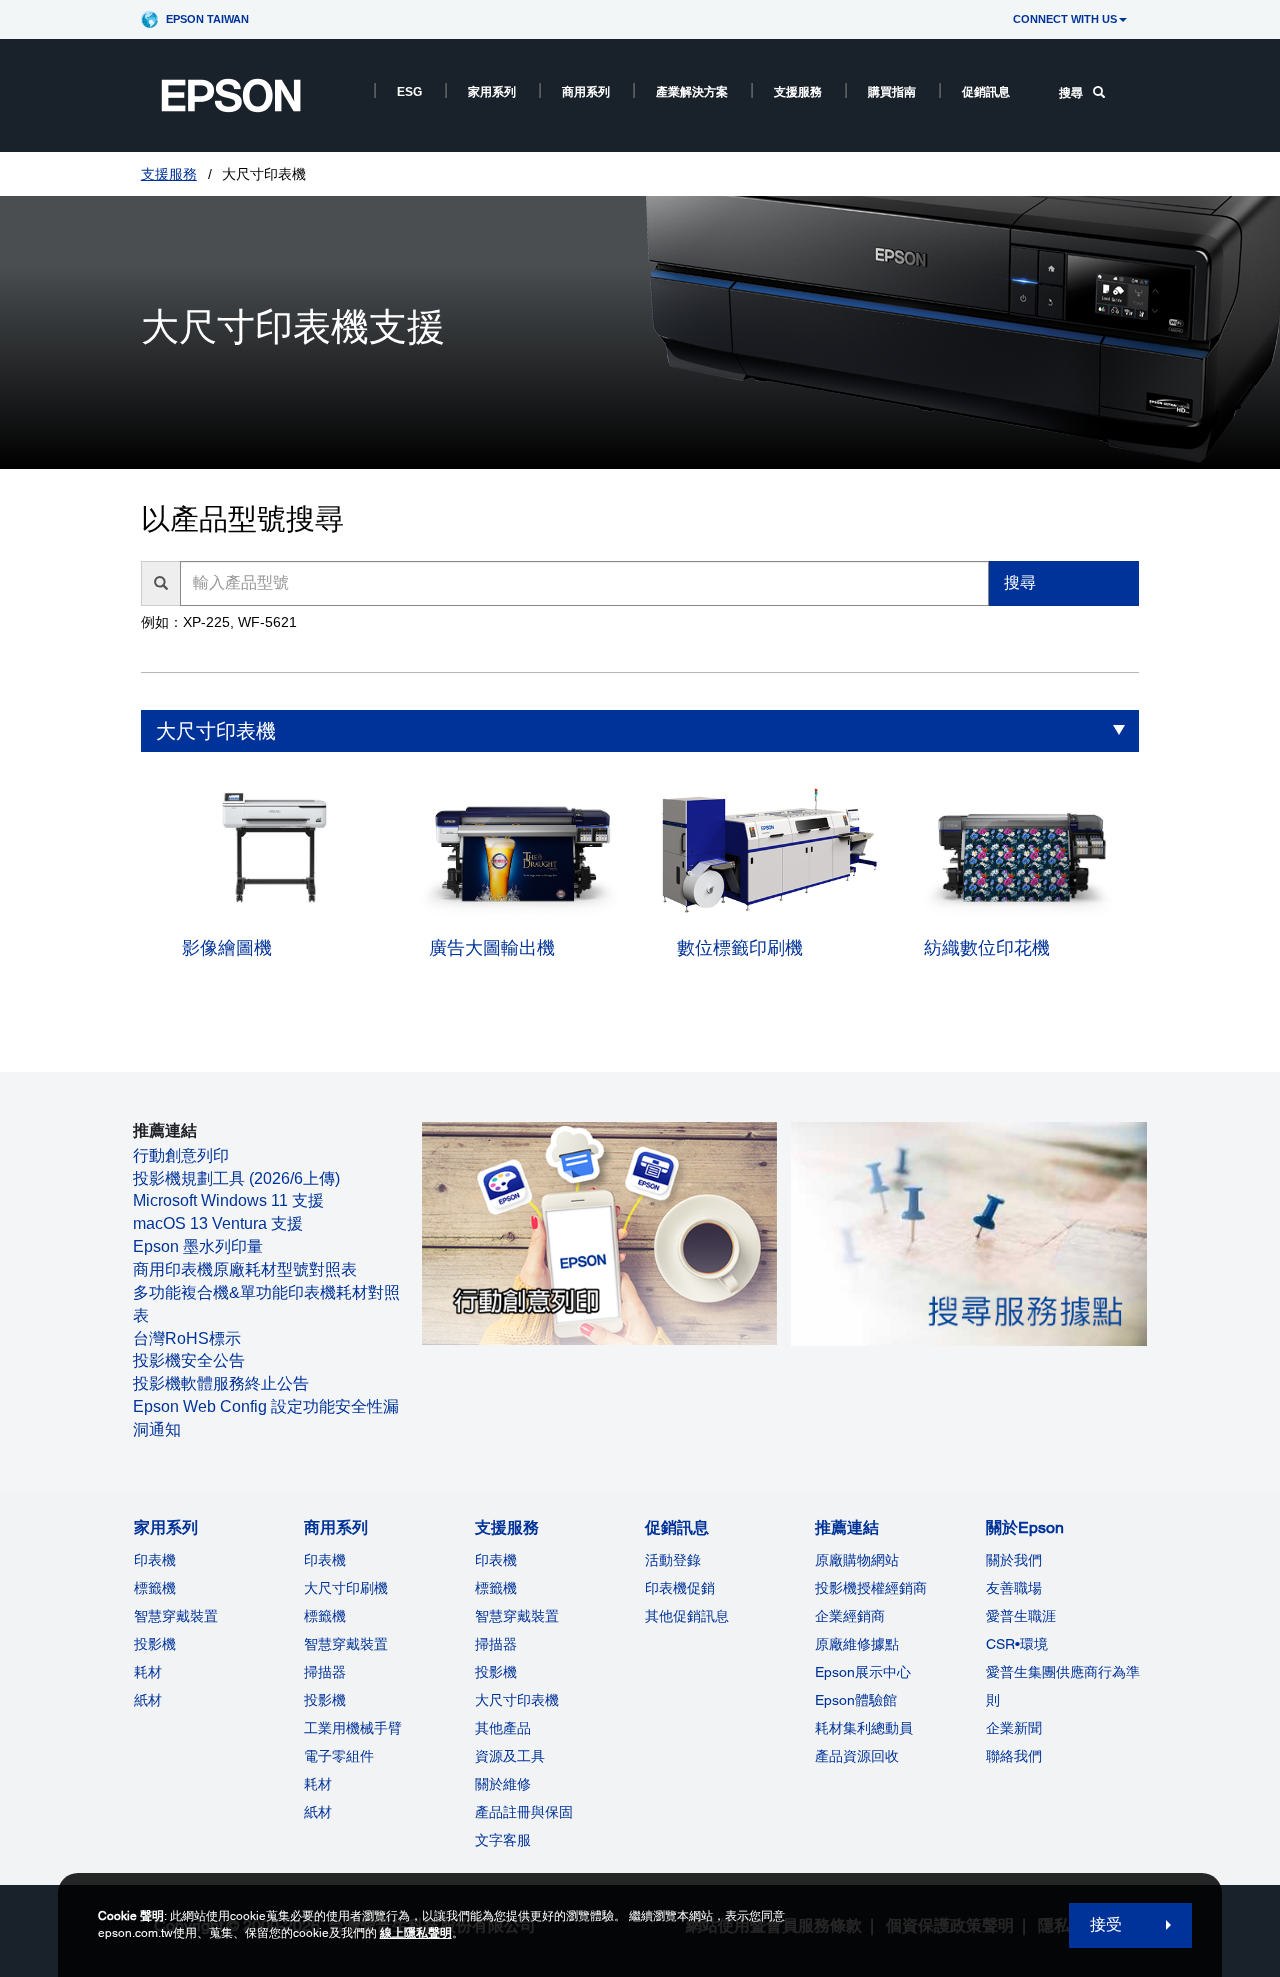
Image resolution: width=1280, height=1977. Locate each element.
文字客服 (503, 1840)
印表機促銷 (680, 1588)
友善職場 (1014, 1588)
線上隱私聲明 (416, 1933)
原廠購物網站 (857, 1560)
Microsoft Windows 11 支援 (228, 1200)
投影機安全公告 (189, 1360)
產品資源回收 (857, 1756)
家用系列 (492, 92)
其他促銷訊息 (687, 1616)
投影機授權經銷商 (871, 1588)
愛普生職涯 (1021, 1616)
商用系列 (586, 92)
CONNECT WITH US (1065, 19)
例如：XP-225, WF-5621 (219, 622)
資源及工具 (510, 1756)
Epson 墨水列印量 (198, 1246)
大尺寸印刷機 (346, 1588)
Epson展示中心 (863, 1672)
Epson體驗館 (856, 1700)
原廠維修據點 (857, 1644)
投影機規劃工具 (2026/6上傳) (236, 1178)
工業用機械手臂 (353, 1728)
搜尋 (1071, 93)
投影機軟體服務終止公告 (221, 1383)
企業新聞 (1014, 1728)
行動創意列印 (181, 1155)
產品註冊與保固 (524, 1812)
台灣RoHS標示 (187, 1338)
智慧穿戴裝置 (176, 1616)
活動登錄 (673, 1560)
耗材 (148, 1672)
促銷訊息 (986, 92)
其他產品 (503, 1728)
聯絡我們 (1014, 1756)
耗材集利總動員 (864, 1728)
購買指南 (892, 92)
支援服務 (798, 92)
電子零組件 (339, 1756)
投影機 (155, 1644)
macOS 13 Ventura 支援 (218, 1223)
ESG (409, 92)
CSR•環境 (1017, 1644)
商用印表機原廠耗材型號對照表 (245, 1269)
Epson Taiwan (207, 19)
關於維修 (503, 1784)
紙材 (148, 1700)
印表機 (155, 1560)
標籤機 (155, 1588)
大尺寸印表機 (216, 731)
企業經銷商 (850, 1616)
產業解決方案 (692, 92)
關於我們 (1014, 1560)
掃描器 (325, 1672)
